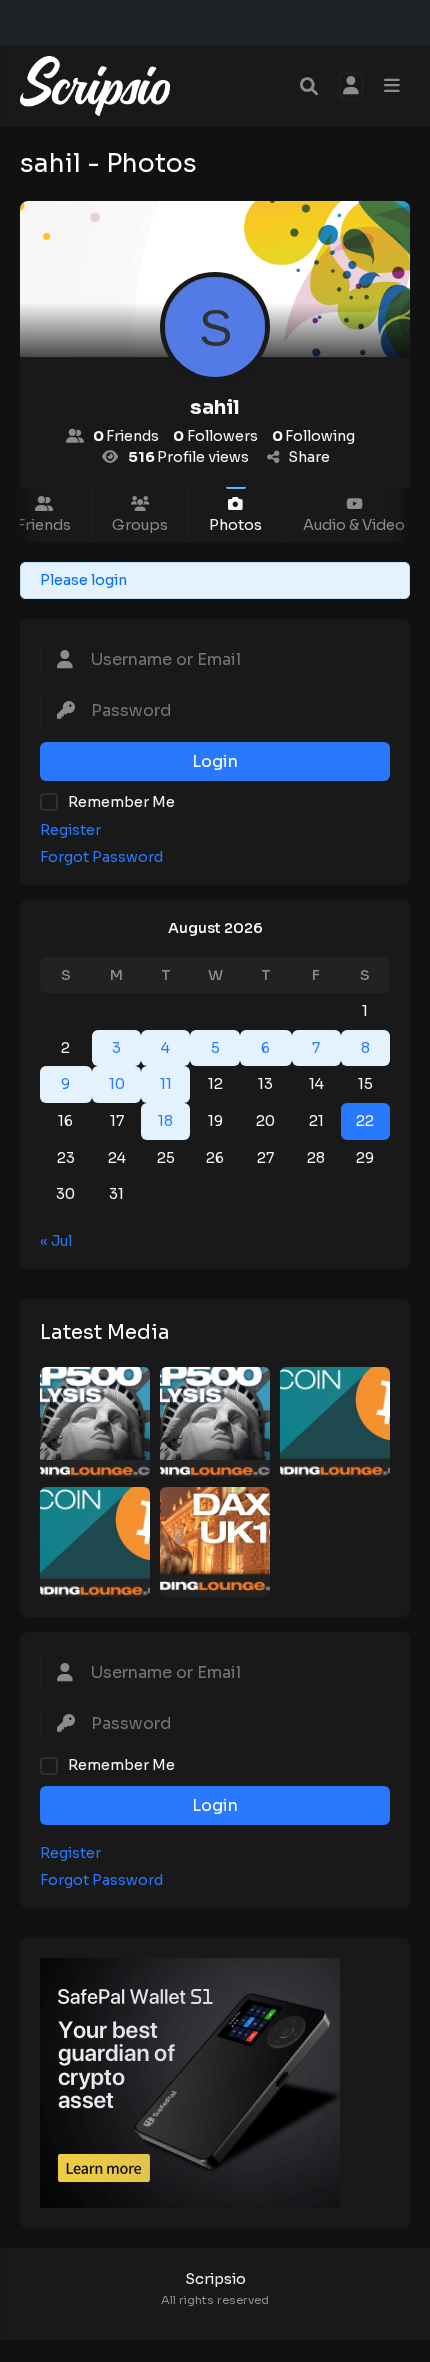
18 (165, 1121)
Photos (235, 525)
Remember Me (121, 802)
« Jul (56, 1241)
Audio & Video (354, 525)
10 (117, 1084)
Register (70, 830)
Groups (140, 525)
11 (166, 1084)
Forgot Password (101, 857)
